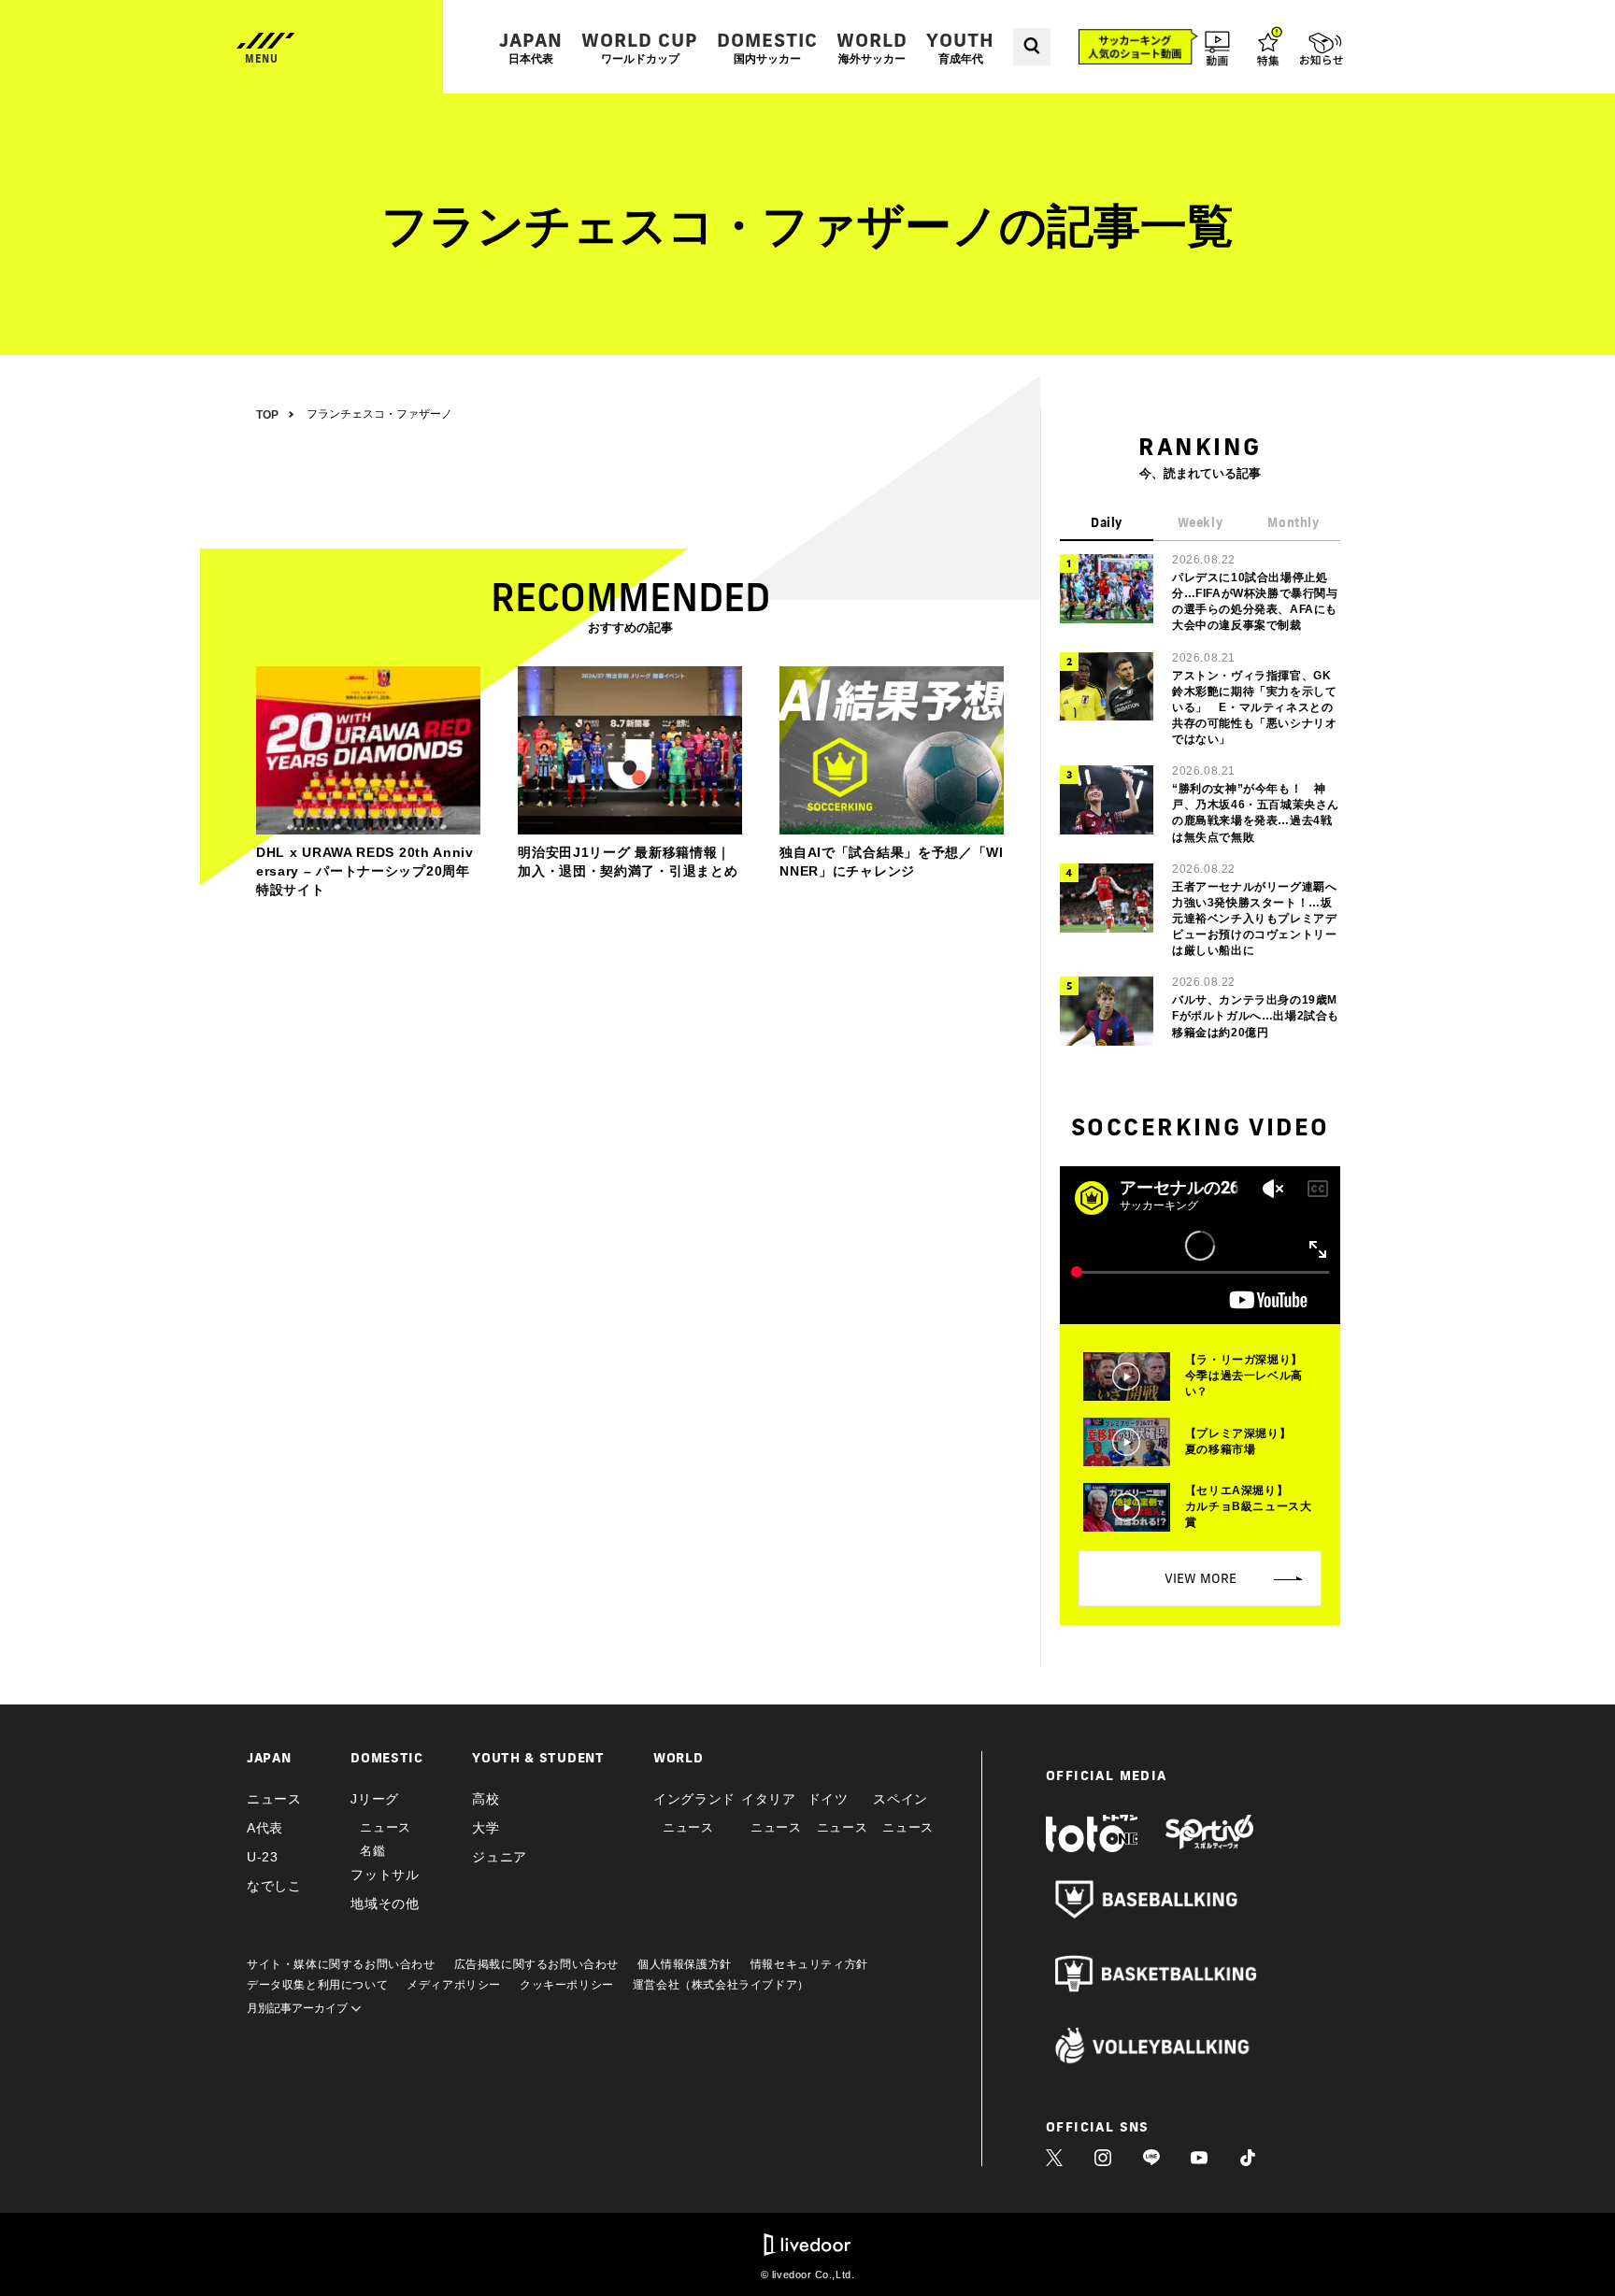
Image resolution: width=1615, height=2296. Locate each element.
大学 (486, 1828)
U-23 (263, 1857)
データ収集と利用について (317, 1985)
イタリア (769, 1799)
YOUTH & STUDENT (538, 1758)
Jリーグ (375, 1799)
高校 (486, 1799)
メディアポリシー (454, 1985)
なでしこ (274, 1886)
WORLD (872, 47)
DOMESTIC (767, 47)
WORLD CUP (640, 47)
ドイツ (828, 1799)
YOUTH (960, 47)
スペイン (900, 1799)
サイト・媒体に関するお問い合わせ (341, 1964)
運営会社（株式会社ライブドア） (721, 1985)
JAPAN (531, 47)
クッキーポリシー (567, 1985)
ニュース (274, 1799)
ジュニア (500, 1857)
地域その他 (385, 1904)
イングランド (694, 1799)
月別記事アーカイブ (299, 2008)
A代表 (265, 1828)
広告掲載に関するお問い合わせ (536, 1964)
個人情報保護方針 (685, 1964)
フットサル (385, 1875)
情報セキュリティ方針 (809, 1964)
